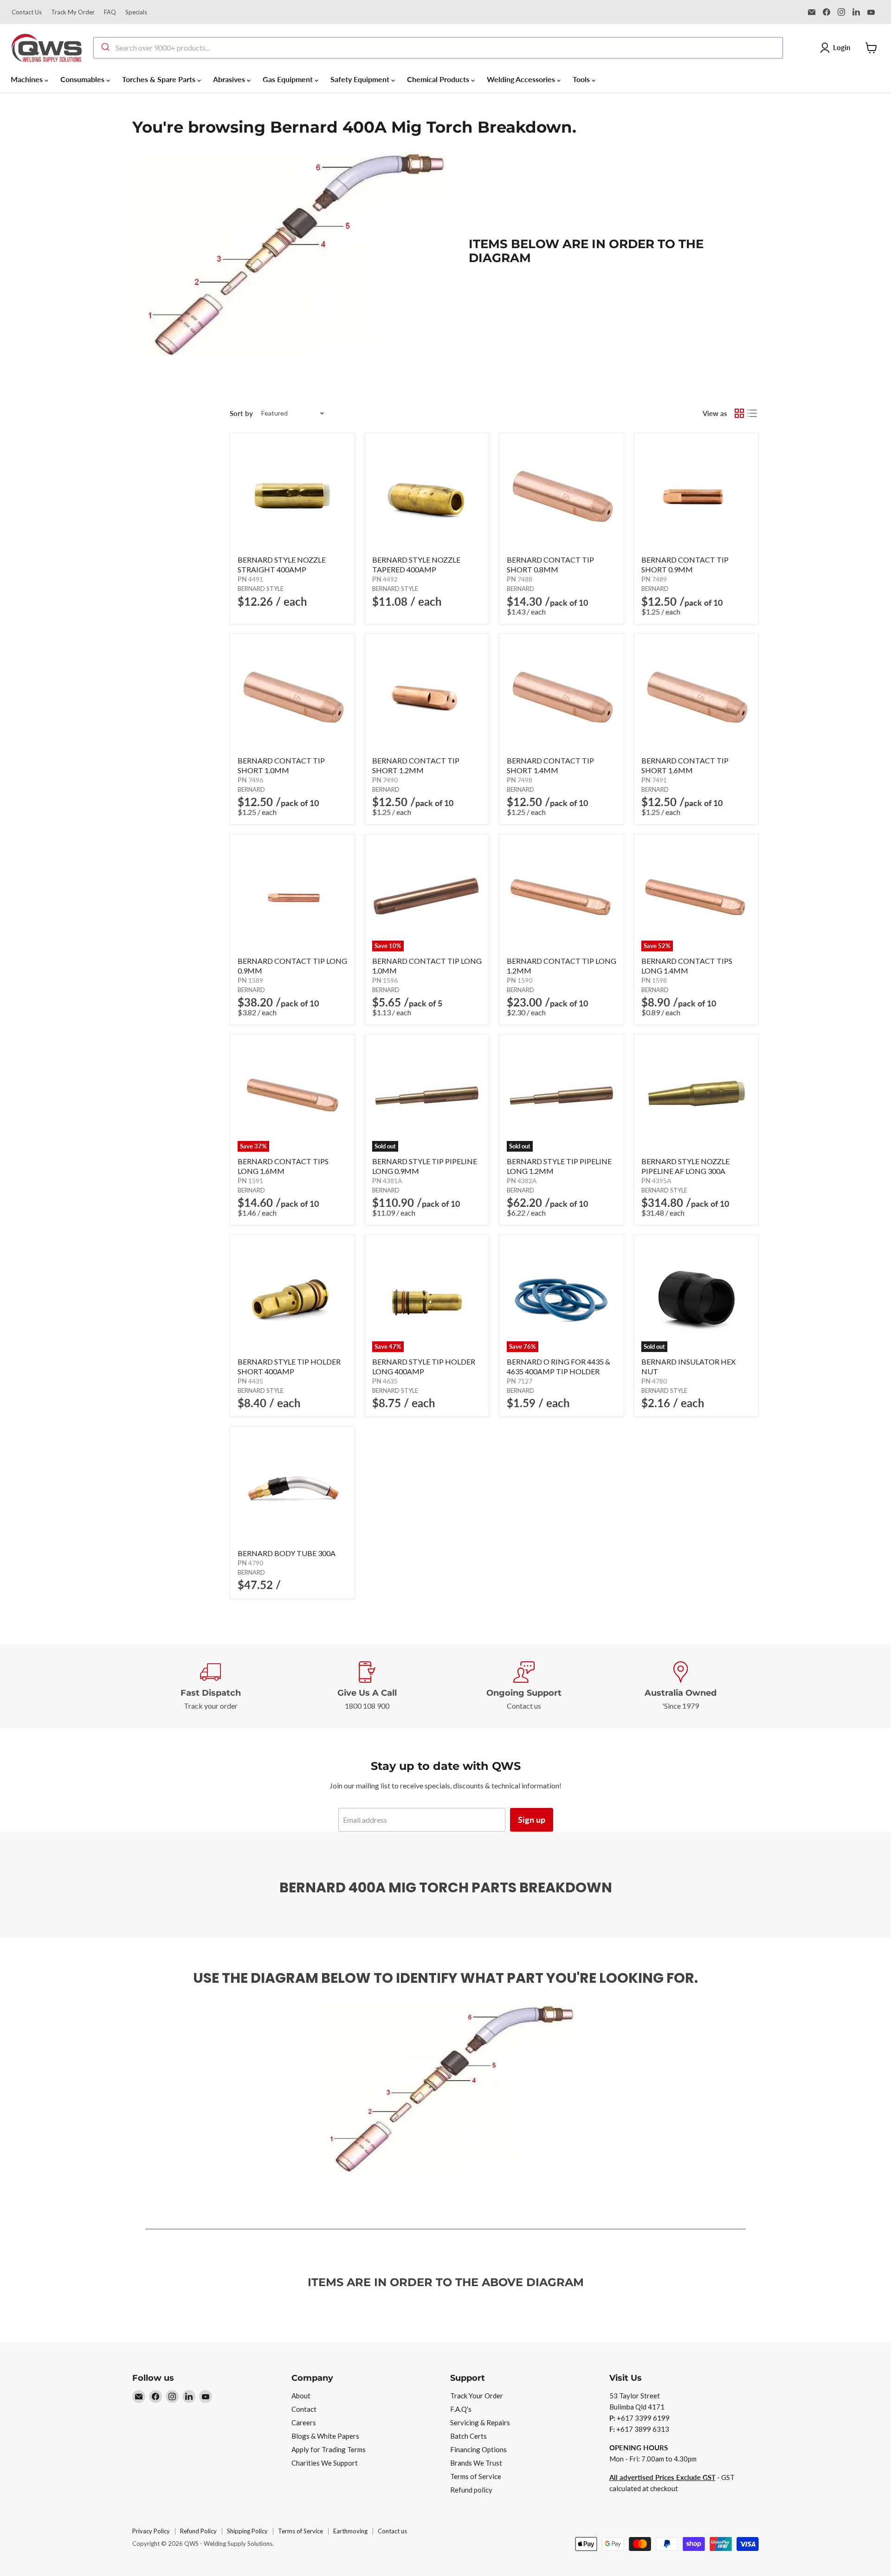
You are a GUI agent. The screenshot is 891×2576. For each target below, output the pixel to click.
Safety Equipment (361, 79)
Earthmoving (350, 2531)
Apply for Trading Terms (329, 2449)
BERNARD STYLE (261, 589)
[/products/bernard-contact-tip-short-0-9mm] (696, 495)
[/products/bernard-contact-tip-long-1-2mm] (562, 897)
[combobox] (438, 48)
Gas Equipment (289, 79)
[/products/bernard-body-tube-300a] (292, 1489)
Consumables (83, 79)
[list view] (752, 413)
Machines (28, 79)
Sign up (532, 1820)
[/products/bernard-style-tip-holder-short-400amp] (292, 1297)
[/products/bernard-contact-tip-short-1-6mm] (696, 696)
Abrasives (230, 79)
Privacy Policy (151, 2531)
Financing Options (478, 2449)
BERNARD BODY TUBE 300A (287, 1553)
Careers (304, 2422)
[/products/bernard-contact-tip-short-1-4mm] (562, 696)
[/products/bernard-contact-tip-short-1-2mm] (427, 696)
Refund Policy (198, 2531)
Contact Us (27, 12)
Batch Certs (468, 2436)
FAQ (110, 12)
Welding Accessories (522, 79)
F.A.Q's (461, 2409)
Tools (582, 79)
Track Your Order (477, 2396)
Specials (136, 12)
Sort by (241, 413)
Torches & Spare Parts (160, 79)
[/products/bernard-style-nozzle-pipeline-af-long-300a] (696, 1097)
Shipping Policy (247, 2531)
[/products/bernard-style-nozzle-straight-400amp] (292, 495)
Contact (304, 2409)
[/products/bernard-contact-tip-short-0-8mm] (562, 495)
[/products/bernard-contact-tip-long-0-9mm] (292, 897)
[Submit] (105, 48)
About (301, 2396)
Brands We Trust (476, 2463)
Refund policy (471, 2490)
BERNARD (520, 589)
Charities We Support (325, 2463)
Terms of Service (476, 2476)
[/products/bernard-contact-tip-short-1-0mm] (292, 696)
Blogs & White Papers (325, 2436)
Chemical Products (439, 79)
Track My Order (73, 12)
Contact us (392, 2531)
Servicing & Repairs (480, 2422)
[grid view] (739, 413)
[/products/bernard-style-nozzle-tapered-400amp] (427, 495)
